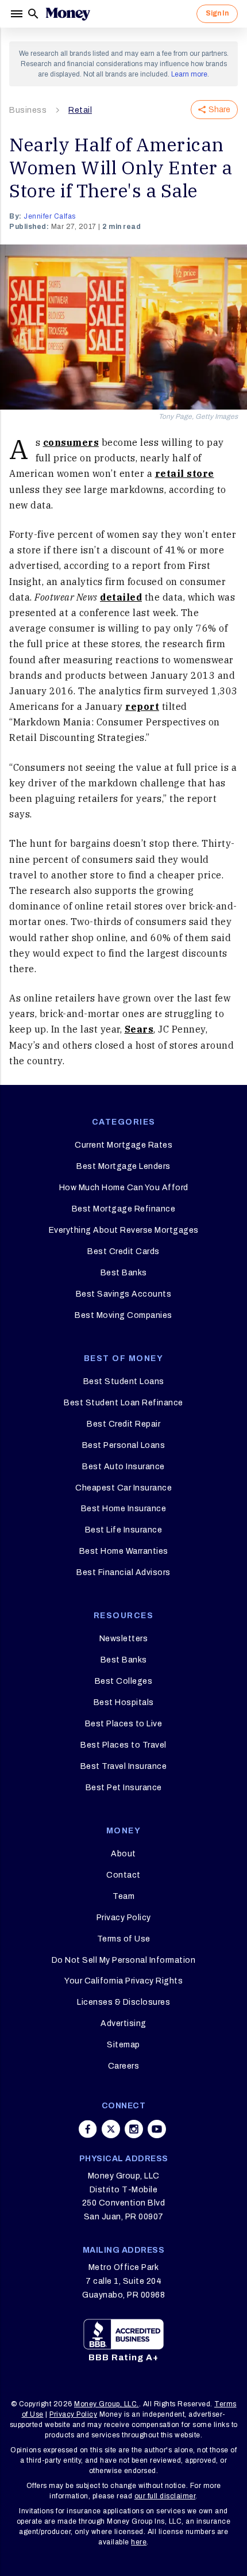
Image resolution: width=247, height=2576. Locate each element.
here (139, 2542)
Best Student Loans (124, 1381)
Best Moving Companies (123, 1315)
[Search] (33, 14)
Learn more (189, 74)
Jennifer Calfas (50, 216)
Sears (139, 1029)
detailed (121, 597)
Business (28, 110)
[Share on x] (111, 2129)
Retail (80, 110)
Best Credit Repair (123, 1424)
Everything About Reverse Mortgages (124, 1230)
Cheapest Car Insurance (123, 1488)
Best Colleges (124, 1681)
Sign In (217, 13)
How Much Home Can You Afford (124, 1188)
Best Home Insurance (124, 1509)
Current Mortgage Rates (123, 1145)
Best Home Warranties (124, 1551)
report (142, 706)
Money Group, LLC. (107, 2404)
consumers (71, 442)
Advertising (123, 2023)
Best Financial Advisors (123, 1572)
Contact (123, 1875)
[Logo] (68, 14)
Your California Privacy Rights (123, 1981)
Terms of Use (124, 1939)
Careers (124, 2066)
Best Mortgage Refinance (124, 1209)
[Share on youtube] (157, 2129)
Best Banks (124, 1273)
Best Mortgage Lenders (123, 1166)
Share (219, 110)
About (123, 1854)
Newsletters (124, 1639)
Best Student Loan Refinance (123, 1403)
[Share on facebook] (88, 2129)
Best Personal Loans (124, 1445)
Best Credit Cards (123, 1251)
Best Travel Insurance (124, 1766)
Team (123, 1896)
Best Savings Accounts (124, 1294)
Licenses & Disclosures (123, 2002)
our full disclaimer (165, 2496)
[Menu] (18, 14)
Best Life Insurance (124, 1530)
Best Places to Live (124, 1724)
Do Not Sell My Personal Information (124, 1960)
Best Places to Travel (123, 1745)
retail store (185, 473)
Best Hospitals (124, 1702)
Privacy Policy (124, 1918)
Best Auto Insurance (123, 1467)
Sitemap (123, 2045)
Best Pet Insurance (124, 1788)
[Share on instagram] (134, 2129)
